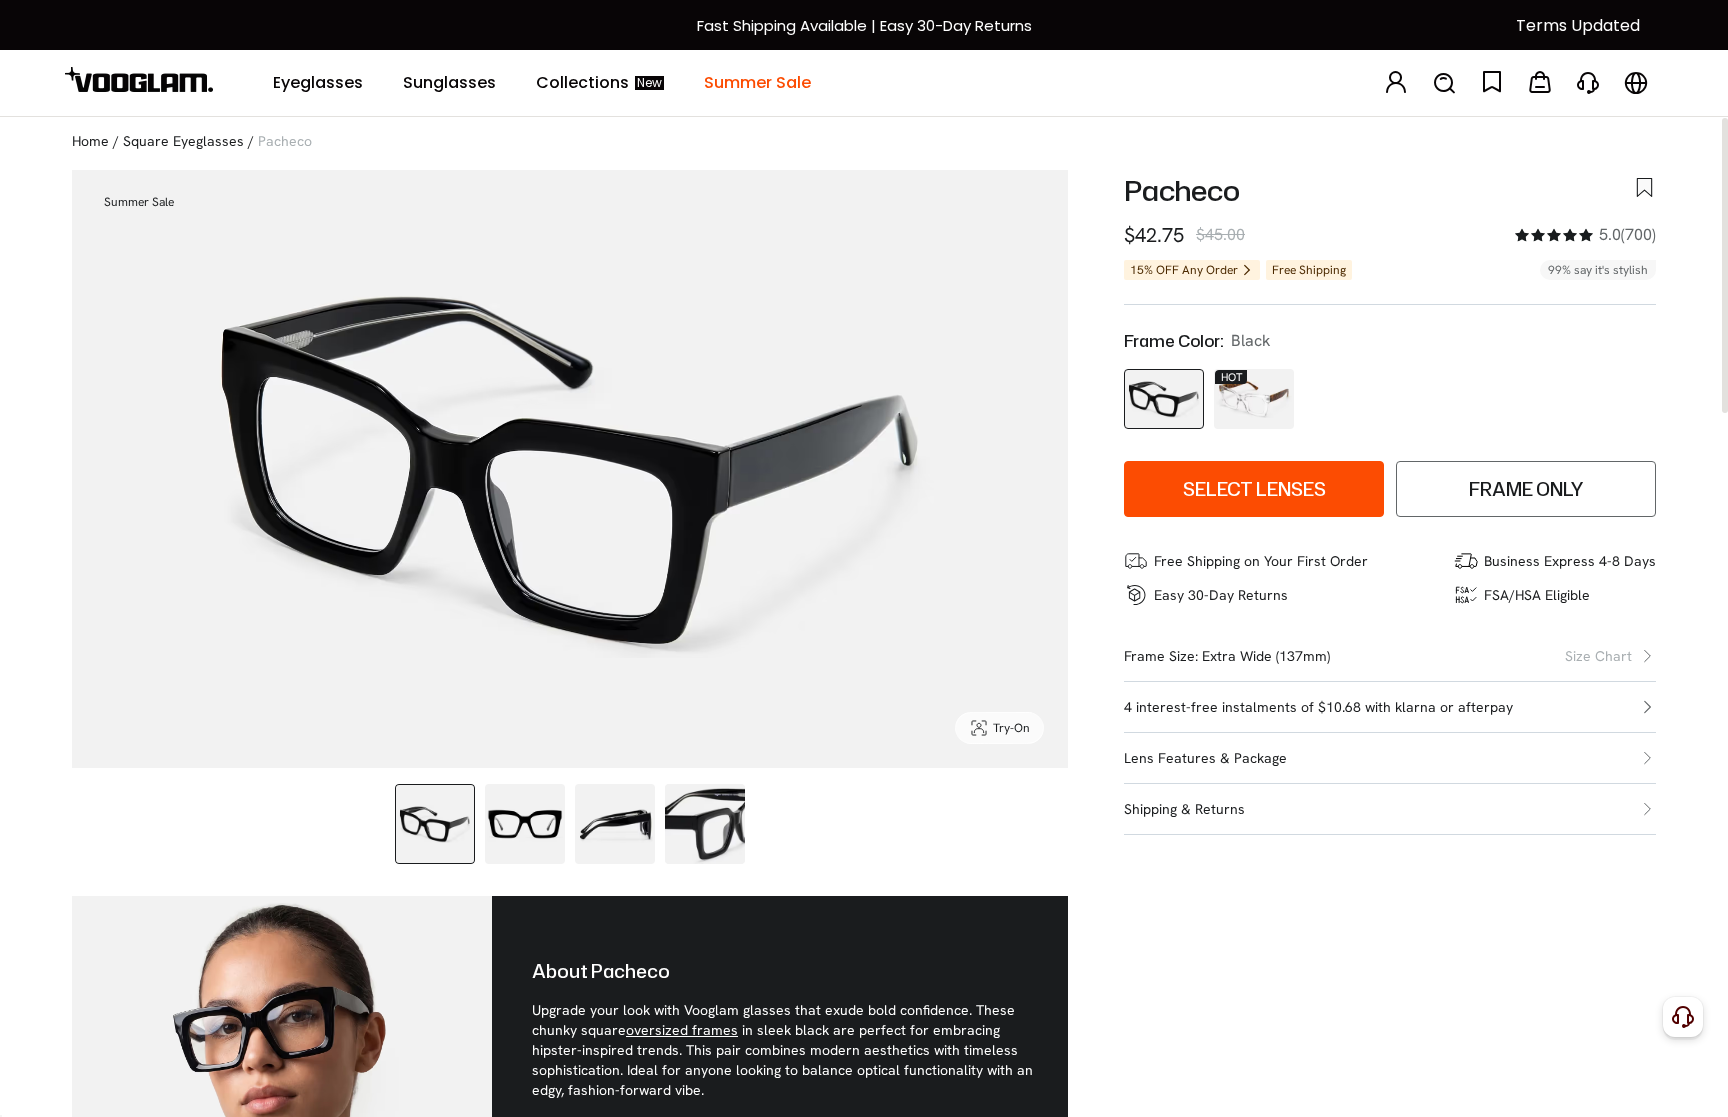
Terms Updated (1578, 25)
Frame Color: (1173, 341)
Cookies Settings (1332, 1084)
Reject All (1467, 1084)
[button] (1390, 707)
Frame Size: (1161, 656)
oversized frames (682, 1030)
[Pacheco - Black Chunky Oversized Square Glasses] (1164, 399)
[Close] (1701, 1076)
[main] (864, 1086)
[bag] (1540, 83)
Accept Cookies (1602, 1084)
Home (90, 141)
